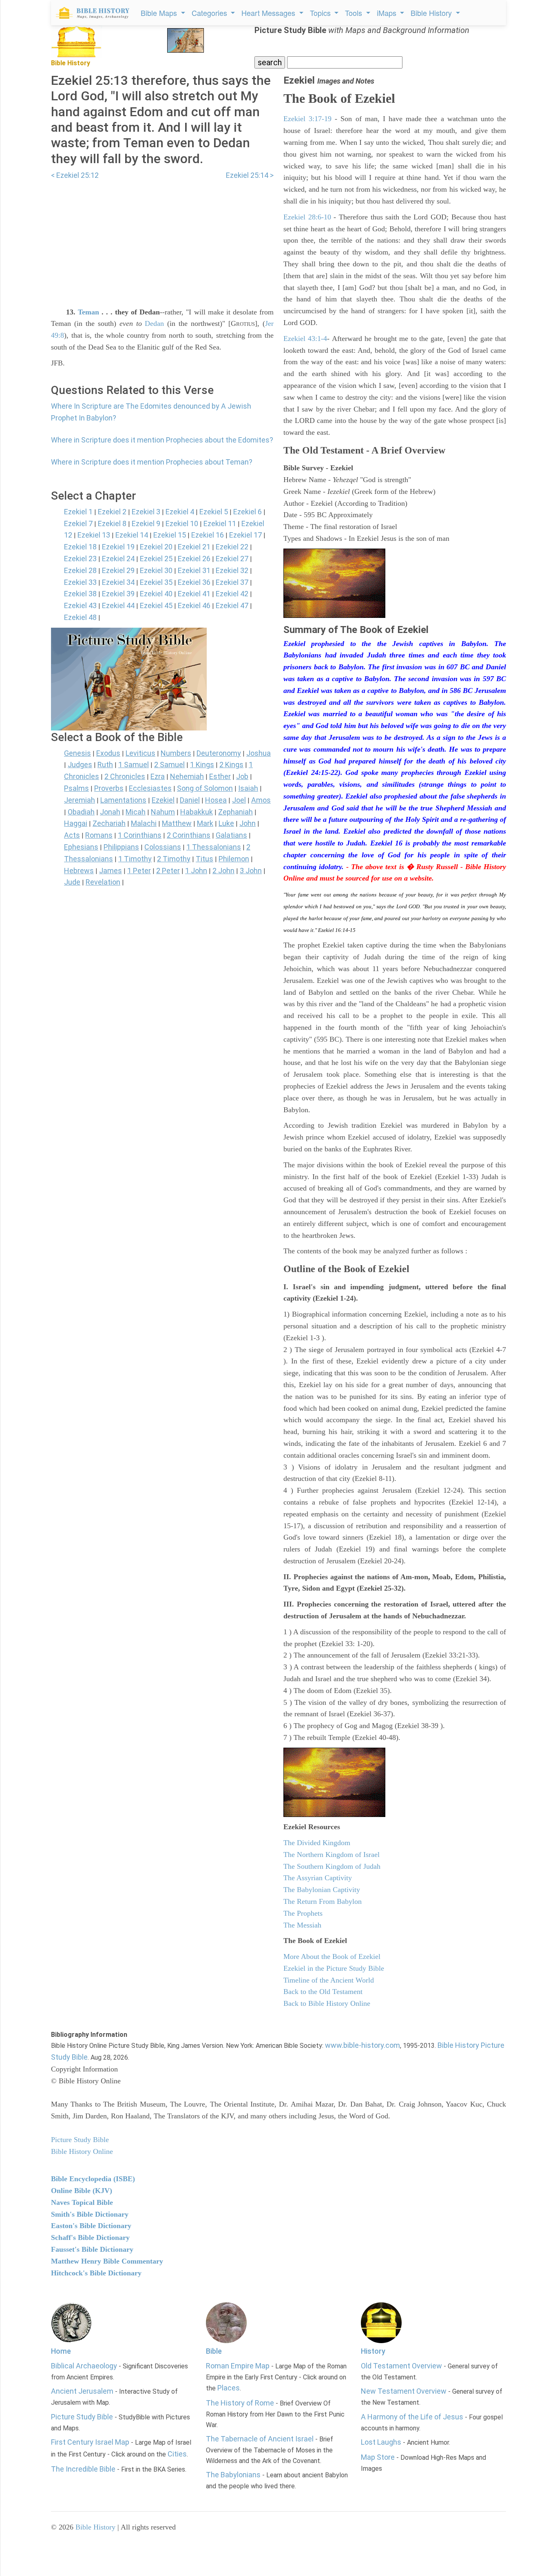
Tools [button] (355, 13)
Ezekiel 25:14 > (250, 175)
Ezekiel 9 (146, 523)
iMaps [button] (388, 13)
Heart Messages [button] (269, 13)
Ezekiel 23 (80, 559)
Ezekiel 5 (214, 512)
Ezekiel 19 (118, 547)
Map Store (378, 2457)
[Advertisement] (162, 239)
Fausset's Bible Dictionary (92, 2249)
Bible (214, 2351)
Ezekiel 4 (180, 512)
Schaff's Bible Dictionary (90, 2237)
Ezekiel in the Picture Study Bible (334, 1968)
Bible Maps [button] (160, 13)
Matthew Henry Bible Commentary (107, 2261)
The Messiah (302, 1925)
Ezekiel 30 (156, 570)
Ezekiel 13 (94, 535)
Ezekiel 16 (208, 535)
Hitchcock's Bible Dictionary (96, 2273)
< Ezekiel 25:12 (75, 175)
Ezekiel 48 (80, 617)
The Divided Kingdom (317, 1843)
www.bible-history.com (362, 2045)
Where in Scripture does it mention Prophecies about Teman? (152, 462)
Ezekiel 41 (194, 594)
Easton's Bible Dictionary (91, 2226)
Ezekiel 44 (118, 605)
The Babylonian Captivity (322, 1890)
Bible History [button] (432, 13)
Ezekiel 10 (182, 523)
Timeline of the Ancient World (329, 1980)
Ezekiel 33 (80, 582)
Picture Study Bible (82, 2417)
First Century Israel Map (90, 2442)
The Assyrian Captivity (318, 1878)
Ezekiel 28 (80, 570)
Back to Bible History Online (327, 2003)
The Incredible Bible (83, 2469)
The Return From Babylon (323, 1901)
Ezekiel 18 (80, 547)
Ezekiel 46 (194, 605)
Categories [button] (210, 13)
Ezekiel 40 (156, 594)
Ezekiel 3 (146, 512)
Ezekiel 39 (118, 594)
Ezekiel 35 (156, 582)
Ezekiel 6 (248, 512)
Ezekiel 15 (170, 535)
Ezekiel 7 (78, 523)
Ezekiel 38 (80, 594)
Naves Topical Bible (82, 2202)
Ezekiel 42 (232, 594)
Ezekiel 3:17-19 (307, 119)
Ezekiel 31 (194, 570)
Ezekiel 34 (118, 582)
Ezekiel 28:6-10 (307, 217)
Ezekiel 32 (232, 570)
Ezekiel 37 (232, 582)
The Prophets (303, 1913)
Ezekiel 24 (118, 559)
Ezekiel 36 (194, 582)
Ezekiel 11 (220, 523)
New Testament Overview (404, 2391)
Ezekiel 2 (112, 512)
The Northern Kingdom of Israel (332, 1855)
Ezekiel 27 (232, 559)
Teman (88, 312)
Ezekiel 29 (118, 570)
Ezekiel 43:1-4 (305, 339)
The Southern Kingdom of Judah (332, 1866)
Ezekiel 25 (156, 559)
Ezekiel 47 (232, 605)
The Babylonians (233, 2475)
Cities (177, 2454)
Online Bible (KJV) (82, 2191)
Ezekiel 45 (156, 605)
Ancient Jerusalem (82, 2391)
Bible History (95, 2527)
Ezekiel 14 (132, 535)
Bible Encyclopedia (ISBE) (93, 2179)
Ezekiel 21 (194, 547)
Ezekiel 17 (245, 535)
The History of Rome (240, 2403)
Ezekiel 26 (194, 559)
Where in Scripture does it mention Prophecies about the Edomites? (162, 440)
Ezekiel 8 (112, 523)
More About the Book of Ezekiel (332, 1956)
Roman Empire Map (238, 2366)
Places (229, 2388)
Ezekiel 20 (156, 547)
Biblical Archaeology (84, 2366)
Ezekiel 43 (80, 605)
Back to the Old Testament (323, 1992)
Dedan (154, 323)
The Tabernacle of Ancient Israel (260, 2439)
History (373, 2351)
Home (61, 2351)
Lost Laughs (381, 2442)
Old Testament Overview (401, 2366)
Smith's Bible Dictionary (90, 2214)
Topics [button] (321, 13)
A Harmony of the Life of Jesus (412, 2417)
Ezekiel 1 (78, 512)
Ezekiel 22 (232, 547)
